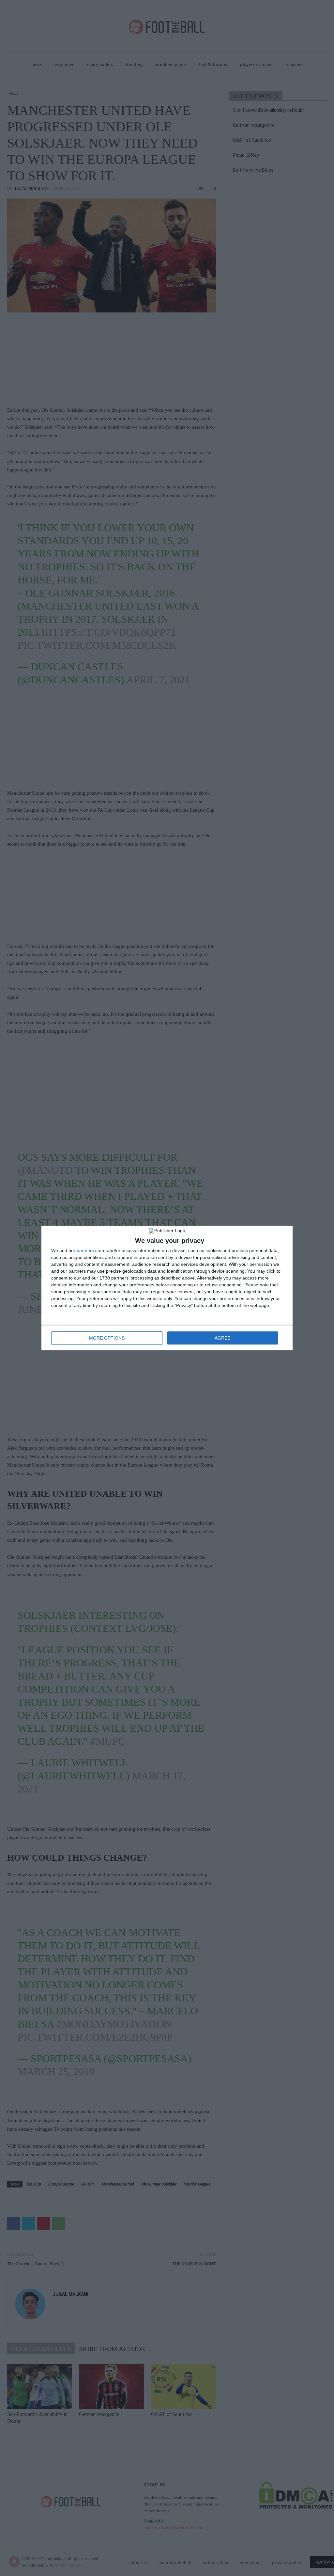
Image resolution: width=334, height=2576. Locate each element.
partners (85, 1250)
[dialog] (167, 1288)
